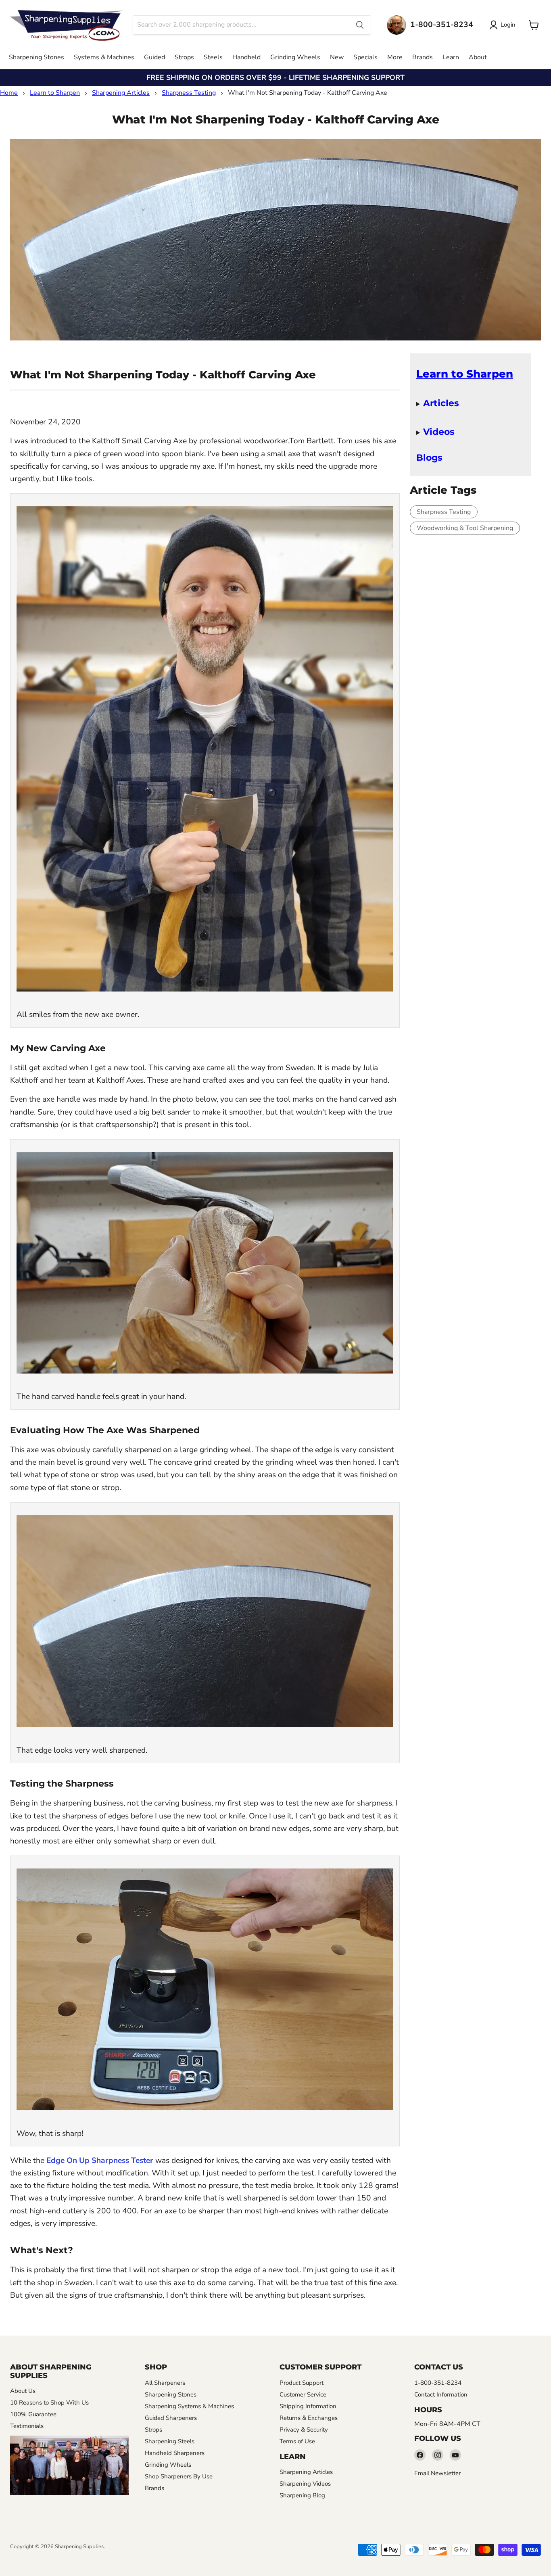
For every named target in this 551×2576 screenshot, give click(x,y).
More (395, 57)
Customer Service (303, 2394)
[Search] (360, 25)
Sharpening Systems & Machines (189, 2406)
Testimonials (27, 2426)
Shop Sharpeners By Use (179, 2476)
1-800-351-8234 (438, 2383)
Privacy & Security (304, 2430)
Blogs (429, 457)
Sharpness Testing (189, 93)
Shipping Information (308, 2406)
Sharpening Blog (302, 2495)
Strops (184, 57)
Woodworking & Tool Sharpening (465, 528)
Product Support (302, 2383)
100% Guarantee (33, 2414)
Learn (451, 57)
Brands (423, 57)
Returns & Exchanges (309, 2418)
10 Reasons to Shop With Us (49, 2403)
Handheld (246, 57)
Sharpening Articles (121, 93)
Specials (365, 57)
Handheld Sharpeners (175, 2453)
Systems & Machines (104, 57)
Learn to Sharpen (55, 93)
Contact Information (441, 2394)
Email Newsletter (437, 2473)
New (337, 57)
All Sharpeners (165, 2383)
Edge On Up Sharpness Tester (100, 2161)
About (478, 57)
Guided (154, 57)
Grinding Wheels (295, 57)
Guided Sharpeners (171, 2418)
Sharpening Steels (170, 2441)
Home (9, 93)
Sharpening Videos (305, 2484)
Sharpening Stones (37, 57)
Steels (213, 57)
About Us (23, 2391)
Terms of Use (297, 2441)
